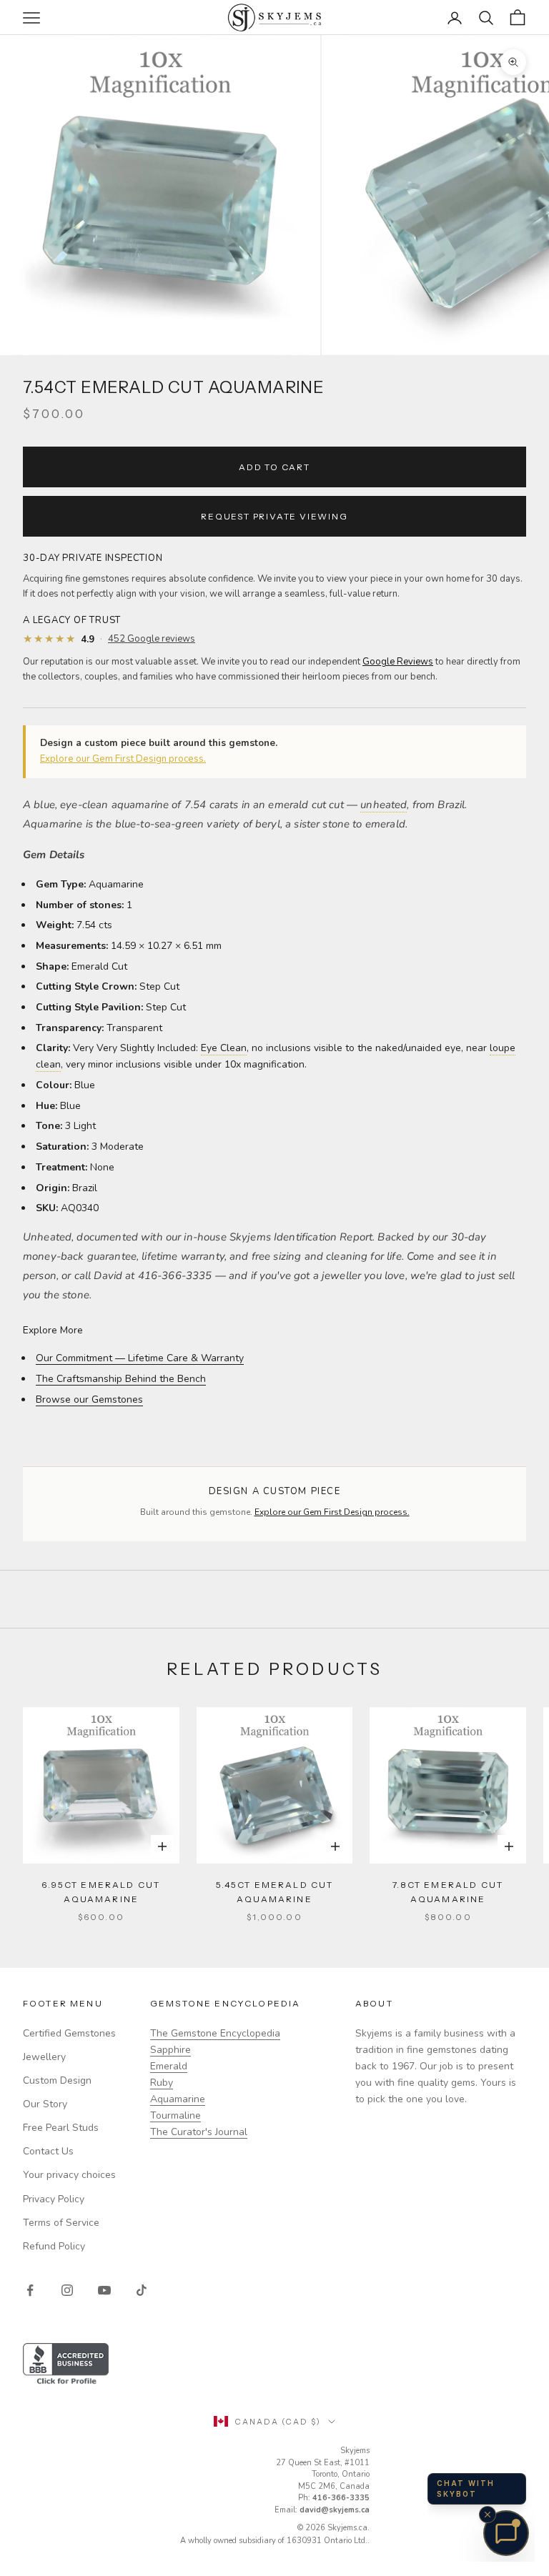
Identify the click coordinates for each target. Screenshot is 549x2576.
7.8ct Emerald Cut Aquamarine (448, 1892)
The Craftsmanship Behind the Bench (121, 1379)
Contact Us (48, 2151)
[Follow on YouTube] (104, 2290)
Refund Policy (54, 2246)
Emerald (169, 2066)
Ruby (162, 2083)
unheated (384, 805)
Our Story (45, 2104)
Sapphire (170, 2050)
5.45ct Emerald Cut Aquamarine (275, 1892)
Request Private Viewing (274, 516)
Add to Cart (274, 467)
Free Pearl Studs (61, 2128)
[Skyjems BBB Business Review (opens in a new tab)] (274, 2365)
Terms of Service (61, 2223)
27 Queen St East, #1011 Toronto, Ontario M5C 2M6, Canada (323, 2475)
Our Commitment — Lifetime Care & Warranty (140, 1358)
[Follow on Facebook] (30, 2290)
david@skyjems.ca (335, 2510)
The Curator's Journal (199, 2132)
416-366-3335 (341, 2498)
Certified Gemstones (69, 2033)
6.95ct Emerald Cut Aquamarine (101, 1892)
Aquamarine (178, 2099)
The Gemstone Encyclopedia (215, 2033)
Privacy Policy (54, 2199)
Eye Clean (224, 1048)
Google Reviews (398, 662)
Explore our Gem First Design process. (123, 759)
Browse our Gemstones (89, 1399)
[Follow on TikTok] (142, 2290)
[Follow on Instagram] (67, 2290)
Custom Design (57, 2080)
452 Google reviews (152, 639)
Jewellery (44, 2057)
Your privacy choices (69, 2175)
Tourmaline (175, 2115)
